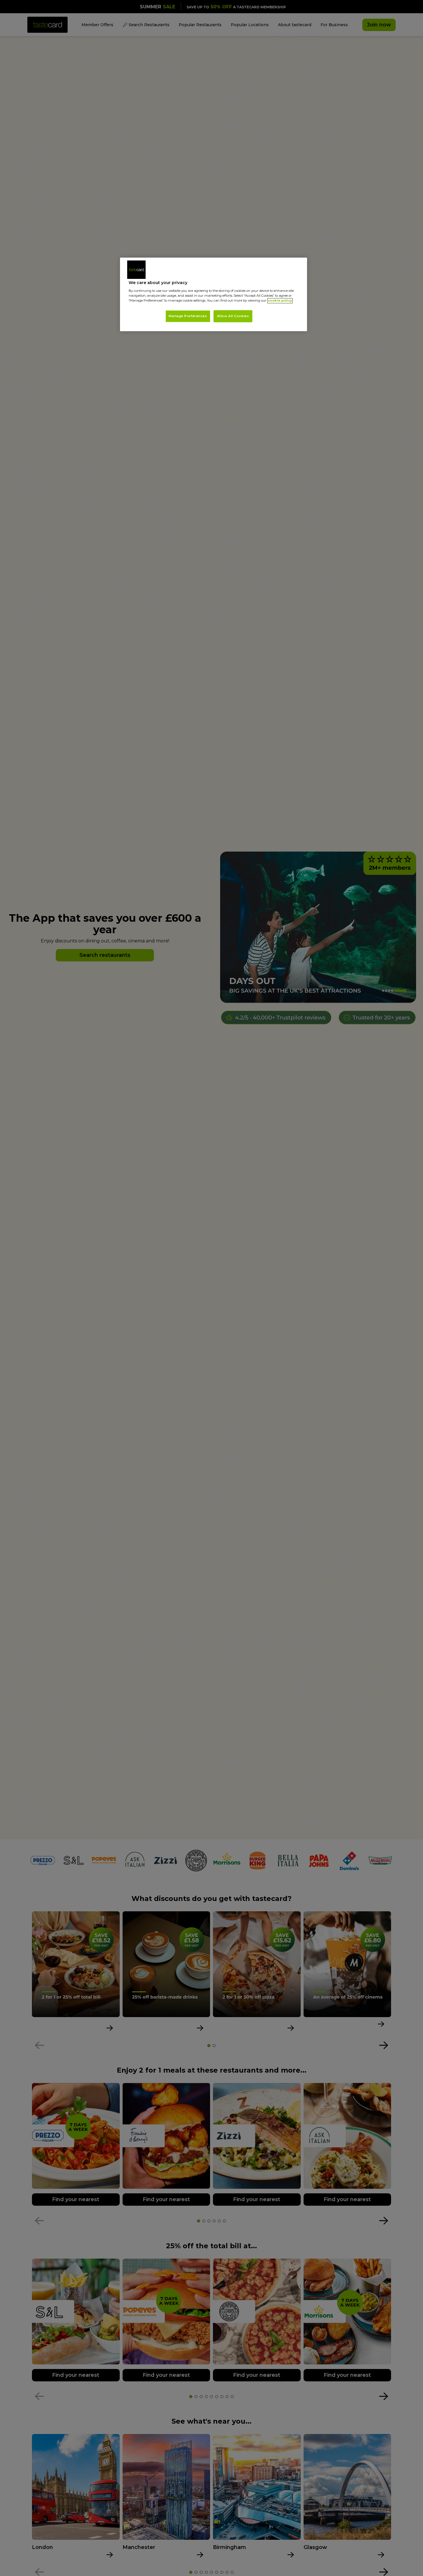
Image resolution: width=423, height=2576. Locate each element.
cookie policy (280, 301)
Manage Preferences (188, 316)
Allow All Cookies (233, 316)
